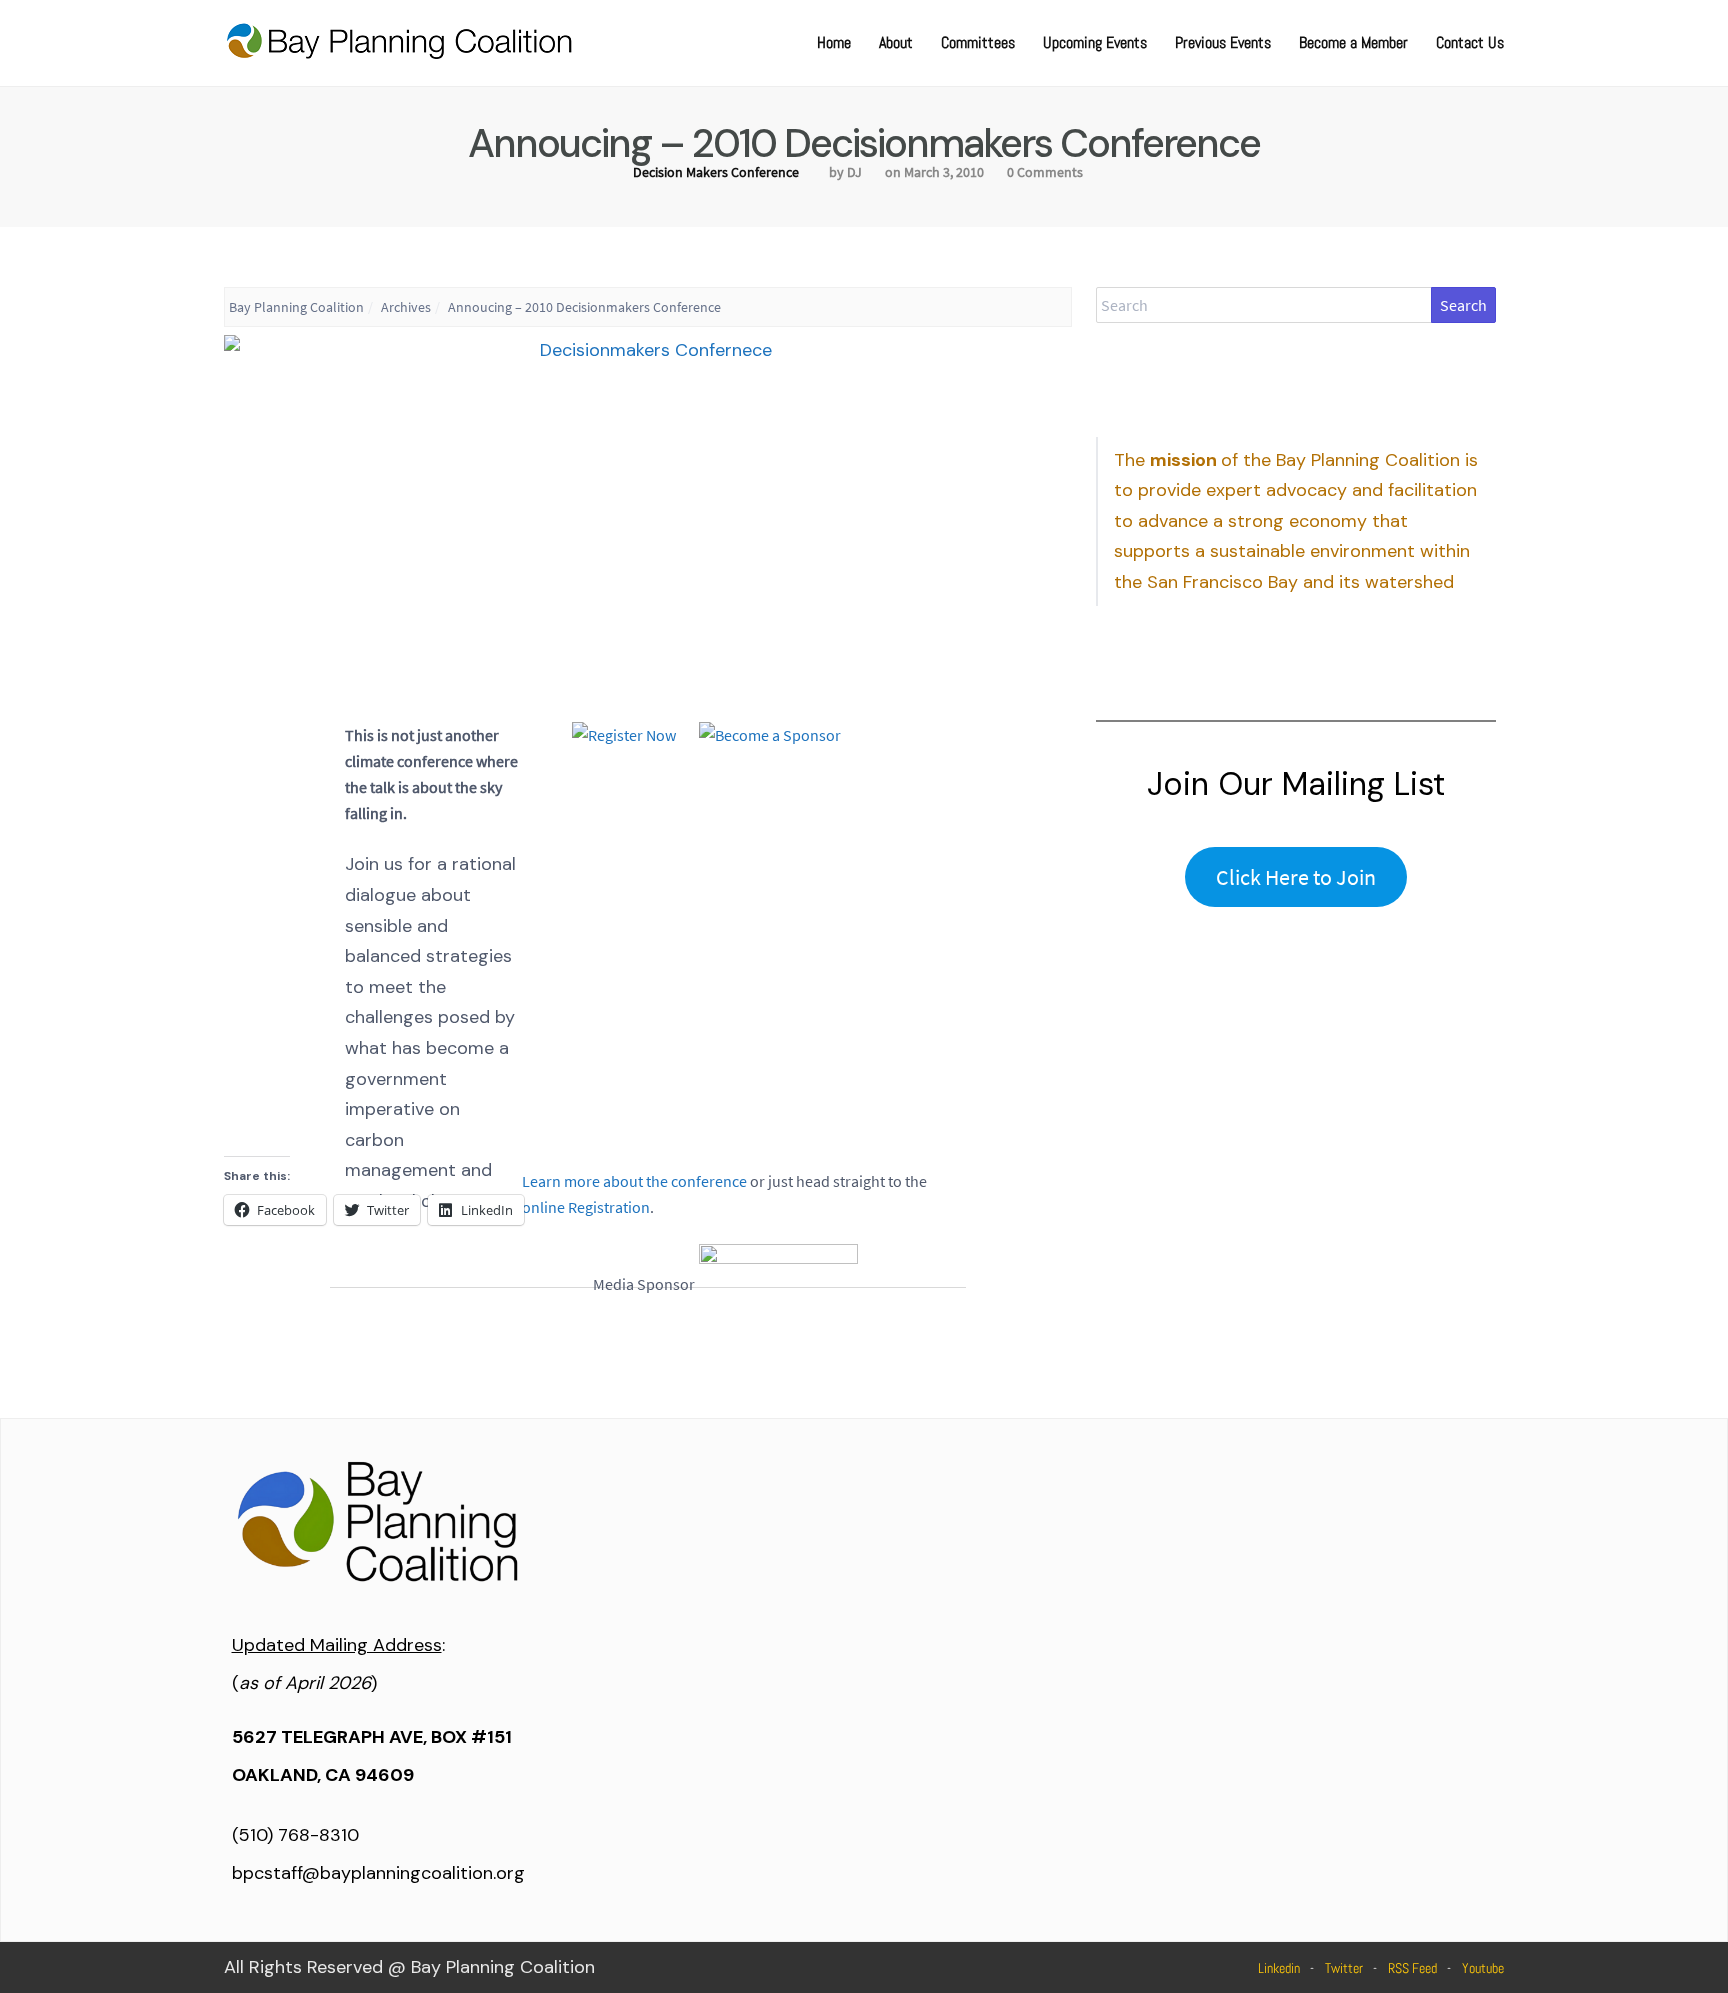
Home (834, 42)
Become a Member (1353, 42)
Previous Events (1223, 42)
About (896, 42)
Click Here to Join (1296, 877)
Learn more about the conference (634, 1181)
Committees (978, 42)
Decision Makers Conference (716, 172)
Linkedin (1279, 1968)
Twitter (1344, 1968)
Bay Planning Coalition (296, 307)
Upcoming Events (1095, 42)
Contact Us (1470, 42)
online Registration (586, 1207)
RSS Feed (1412, 1968)
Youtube (1483, 1968)
